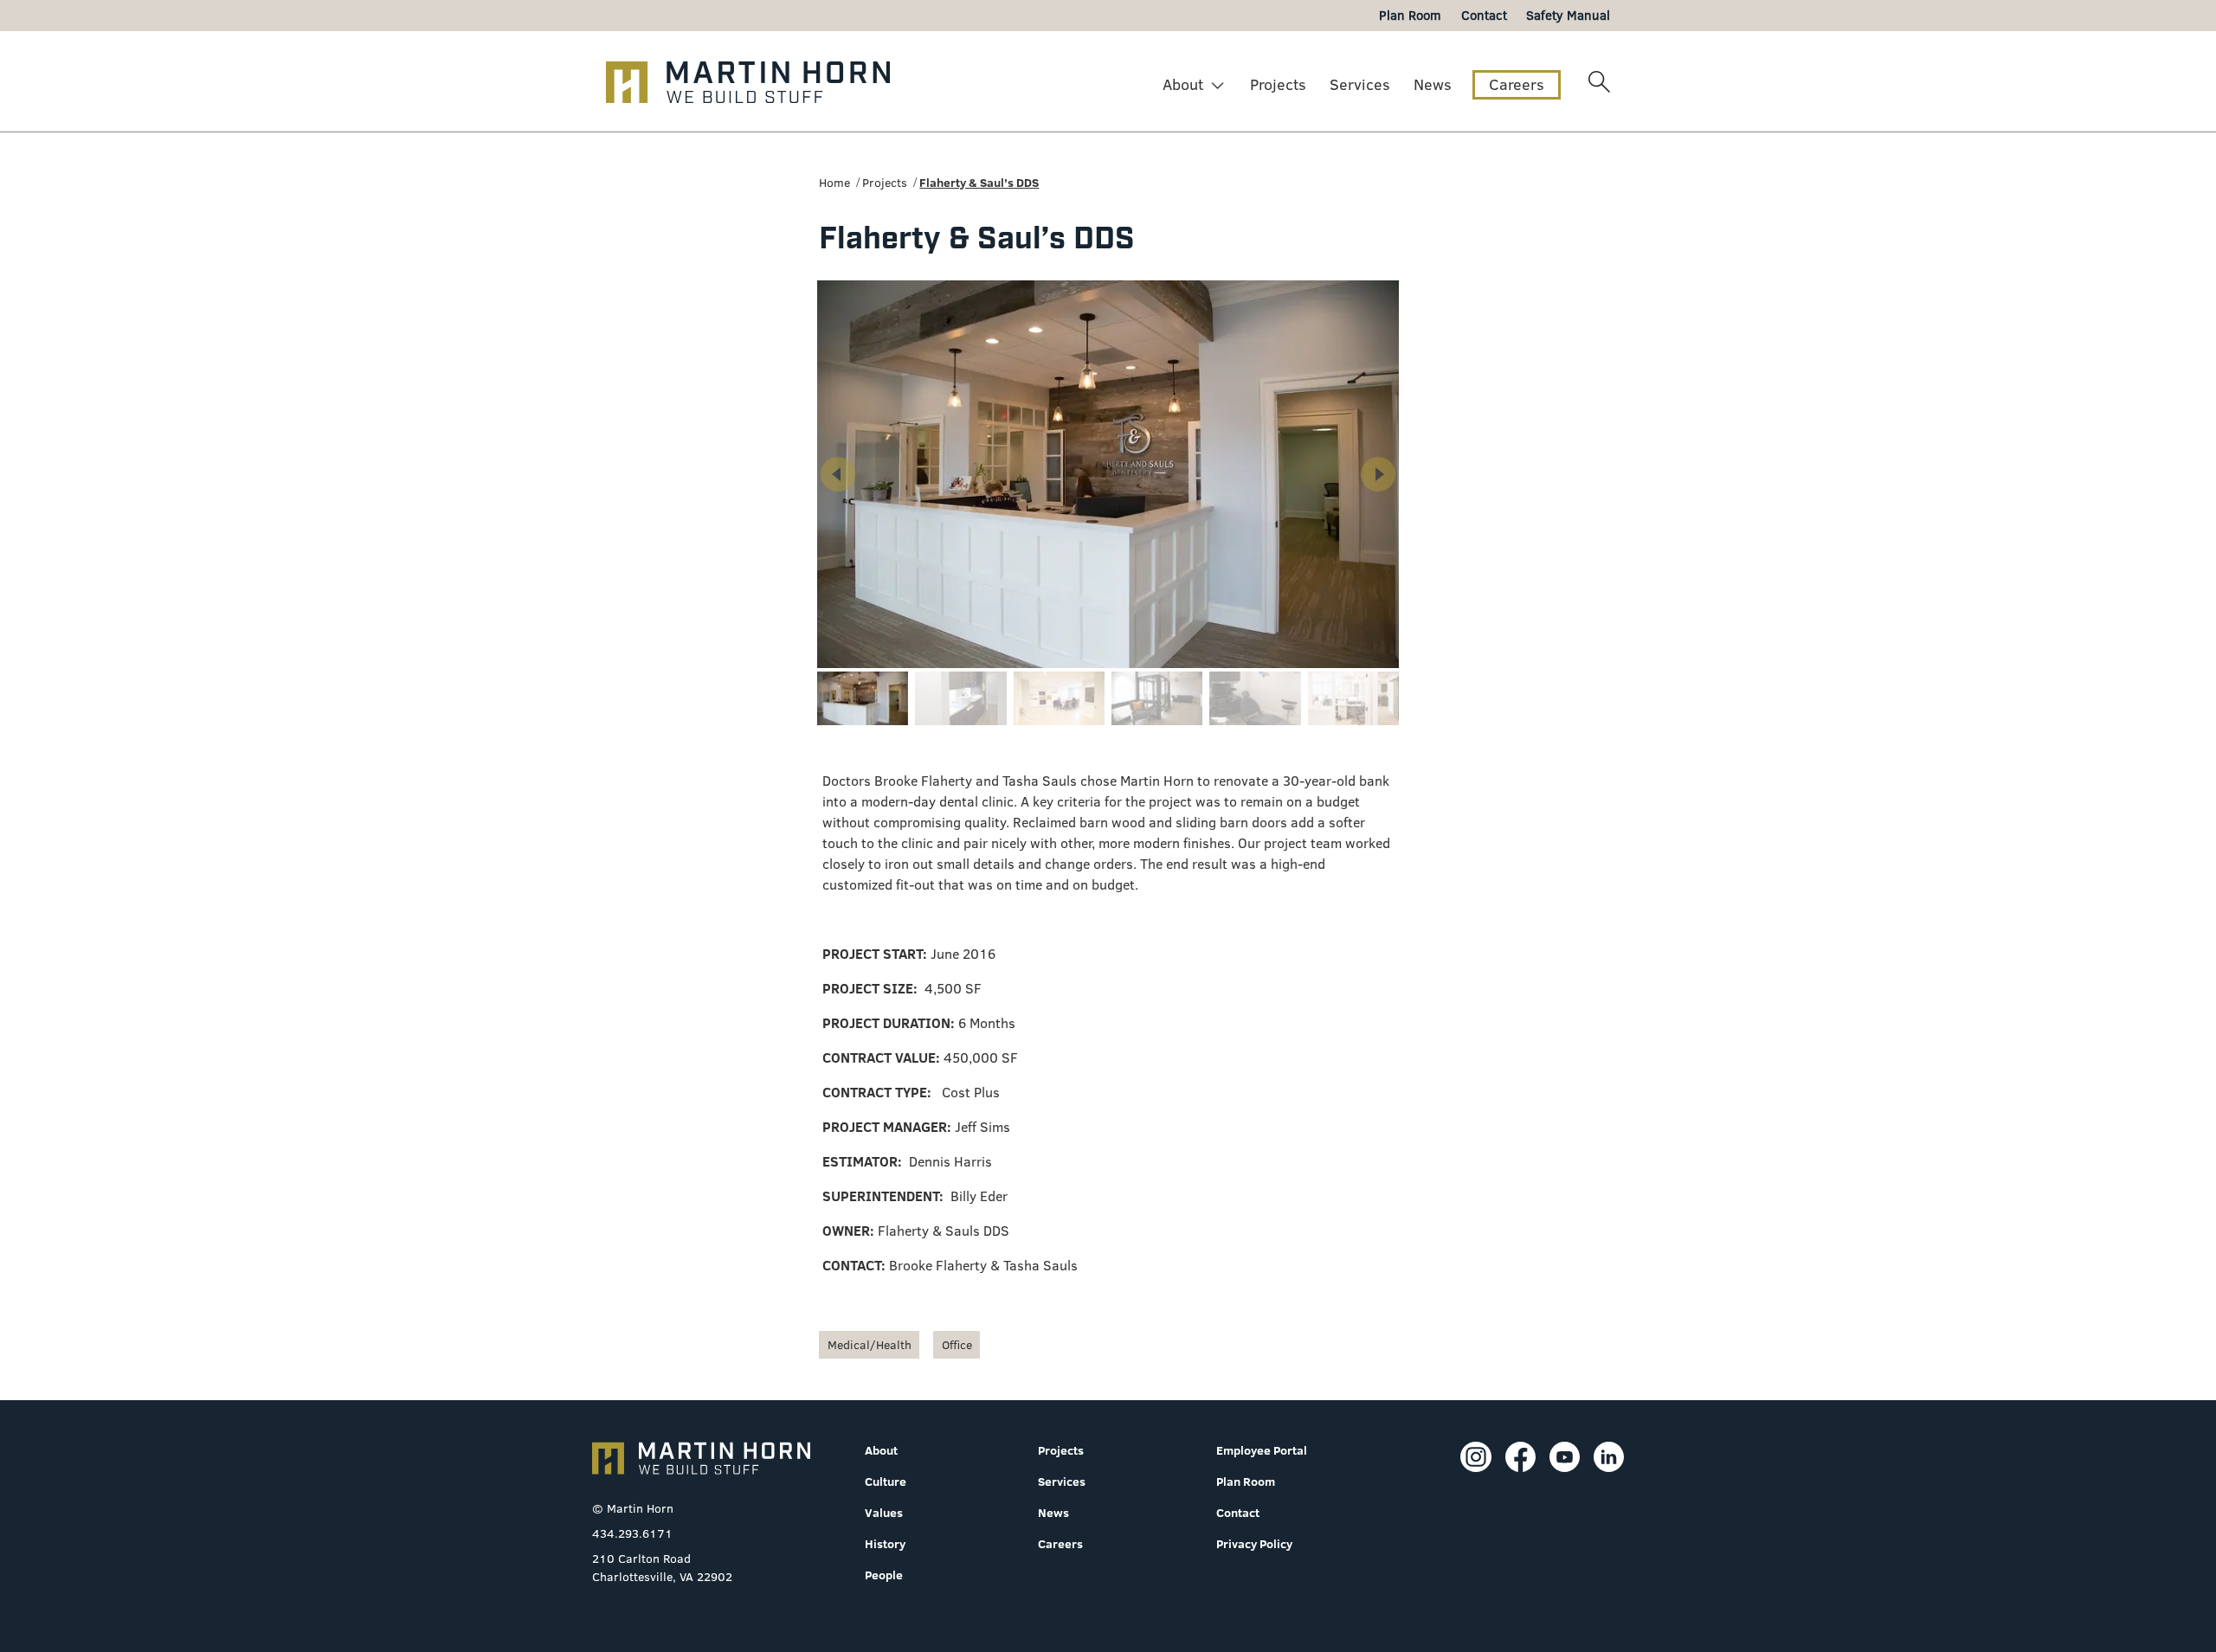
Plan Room (1246, 1482)
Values (884, 1513)
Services (1360, 84)
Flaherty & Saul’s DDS (979, 183)
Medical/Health (870, 1345)
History (885, 1544)
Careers (1517, 84)
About (1183, 84)
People (884, 1575)
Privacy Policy (1254, 1544)
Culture (886, 1482)
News (1433, 84)
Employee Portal (1262, 1450)
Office (957, 1345)
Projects (1278, 84)
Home (834, 183)
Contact (1238, 1513)
